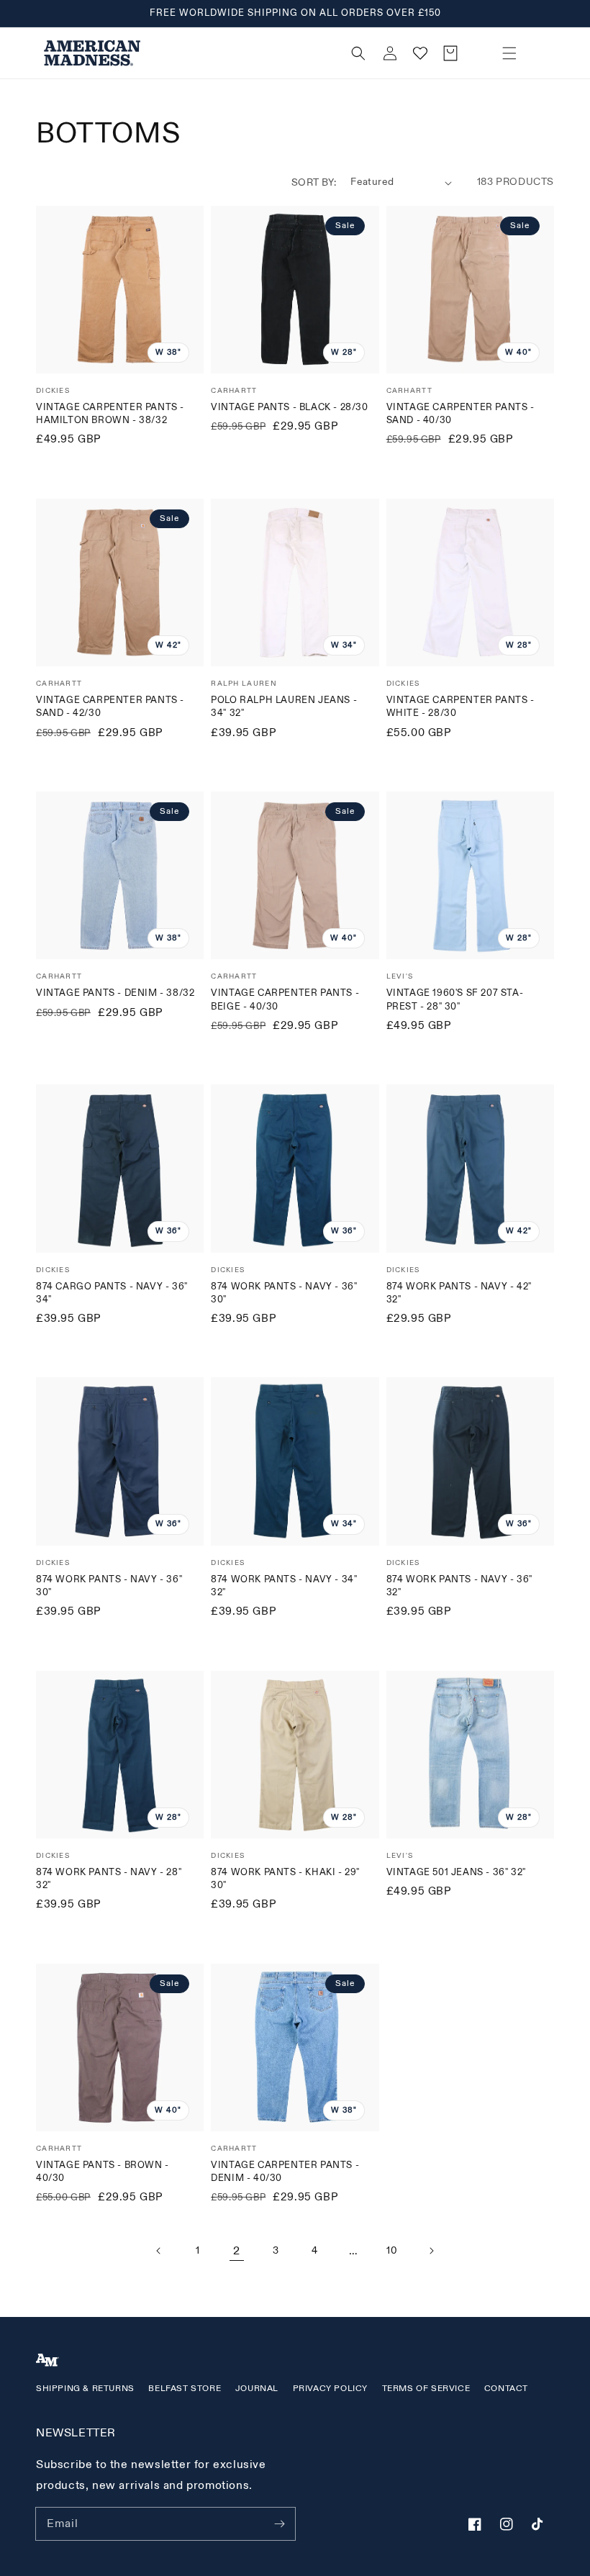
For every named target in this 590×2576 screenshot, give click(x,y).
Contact (506, 2389)
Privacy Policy (330, 2389)
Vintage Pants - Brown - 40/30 (103, 2172)
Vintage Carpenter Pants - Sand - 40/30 (460, 414)
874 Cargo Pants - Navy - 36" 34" (112, 1293)
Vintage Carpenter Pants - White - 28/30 (460, 707)
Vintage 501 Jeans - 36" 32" (456, 1872)
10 (392, 2250)
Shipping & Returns (85, 2389)
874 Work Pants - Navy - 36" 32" (459, 1586)
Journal (257, 2389)
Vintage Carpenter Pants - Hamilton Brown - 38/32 (110, 414)
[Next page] (431, 2251)
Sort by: (314, 182)
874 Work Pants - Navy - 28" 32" (109, 1879)
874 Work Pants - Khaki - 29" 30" (285, 1879)
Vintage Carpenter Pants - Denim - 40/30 (285, 2172)
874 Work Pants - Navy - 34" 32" (284, 1586)
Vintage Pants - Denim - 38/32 (115, 993)
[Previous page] (159, 2251)
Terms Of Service (426, 2389)
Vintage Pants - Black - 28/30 (289, 407)
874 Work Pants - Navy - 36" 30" (284, 1293)
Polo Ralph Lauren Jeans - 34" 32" (284, 707)
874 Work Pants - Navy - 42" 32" (459, 1293)
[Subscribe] (279, 2523)
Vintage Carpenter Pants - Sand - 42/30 (110, 707)
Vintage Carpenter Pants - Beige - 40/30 (285, 999)
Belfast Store (185, 2389)
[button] (509, 53)
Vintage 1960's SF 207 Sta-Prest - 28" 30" (455, 999)
